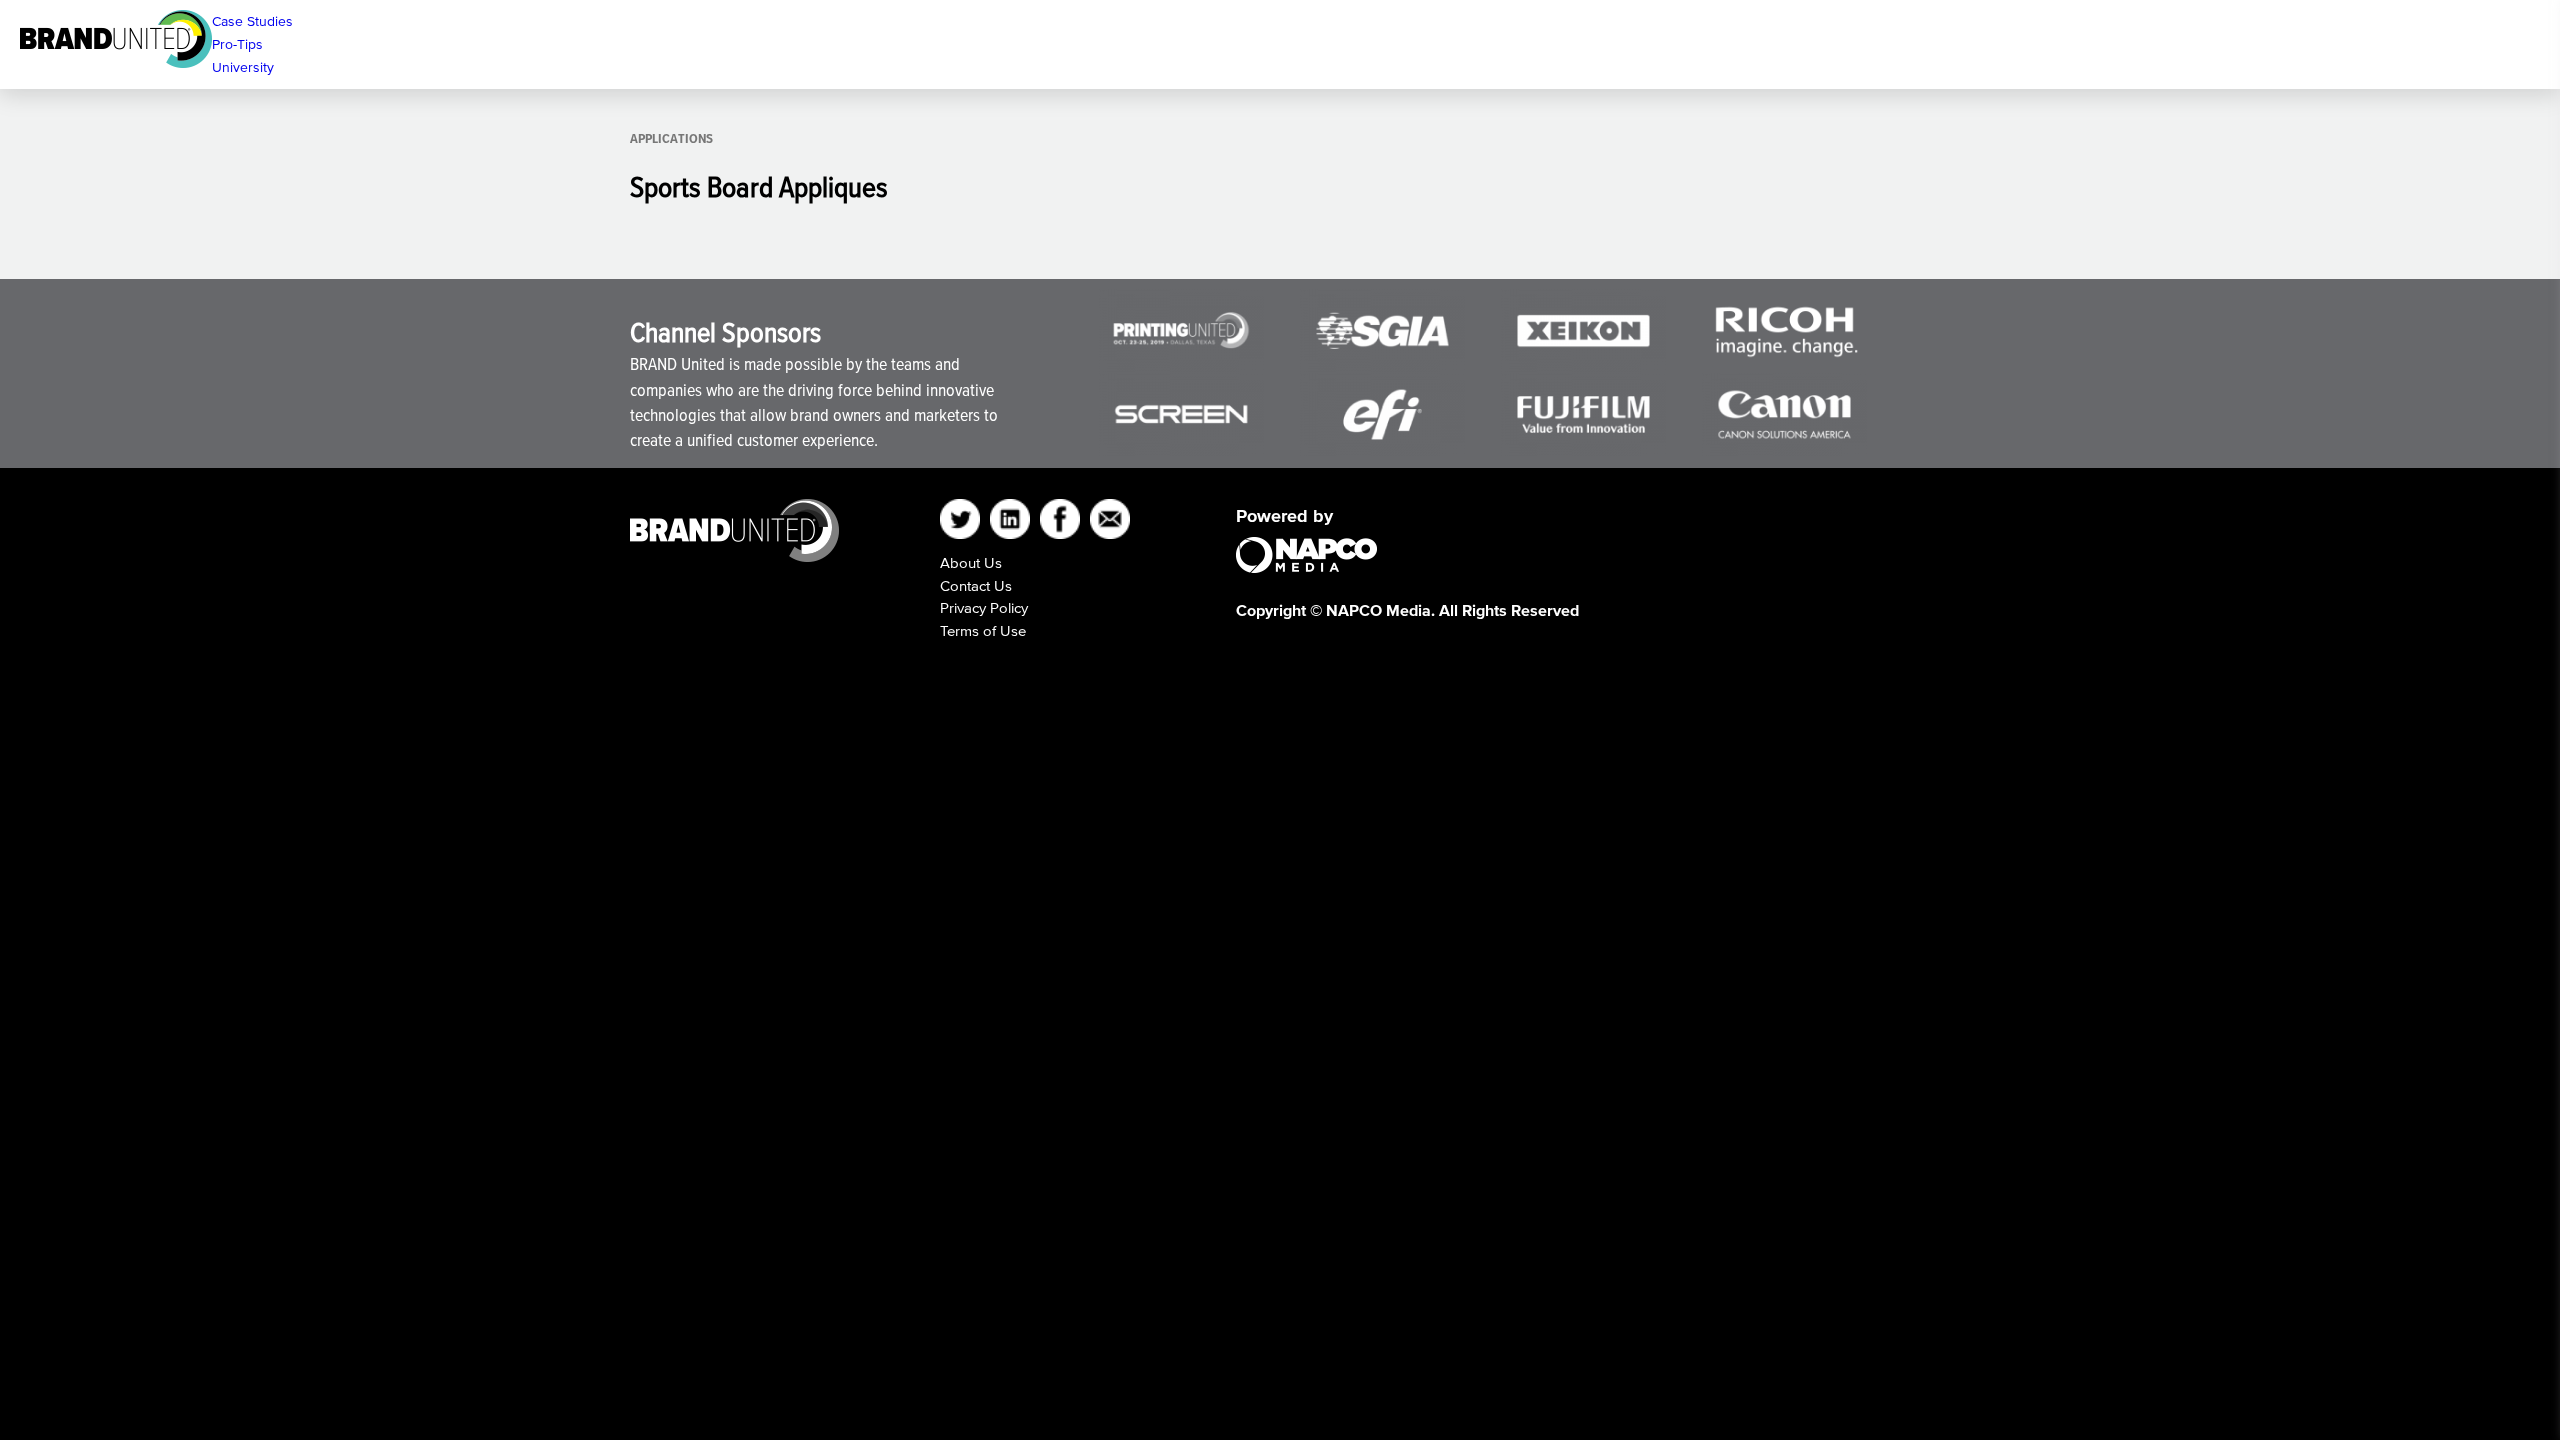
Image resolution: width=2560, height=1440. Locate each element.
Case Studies (252, 21)
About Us (971, 562)
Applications (671, 138)
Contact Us (976, 585)
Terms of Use (983, 630)
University (243, 67)
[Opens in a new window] (1583, 330)
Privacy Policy (984, 607)
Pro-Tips (237, 44)
